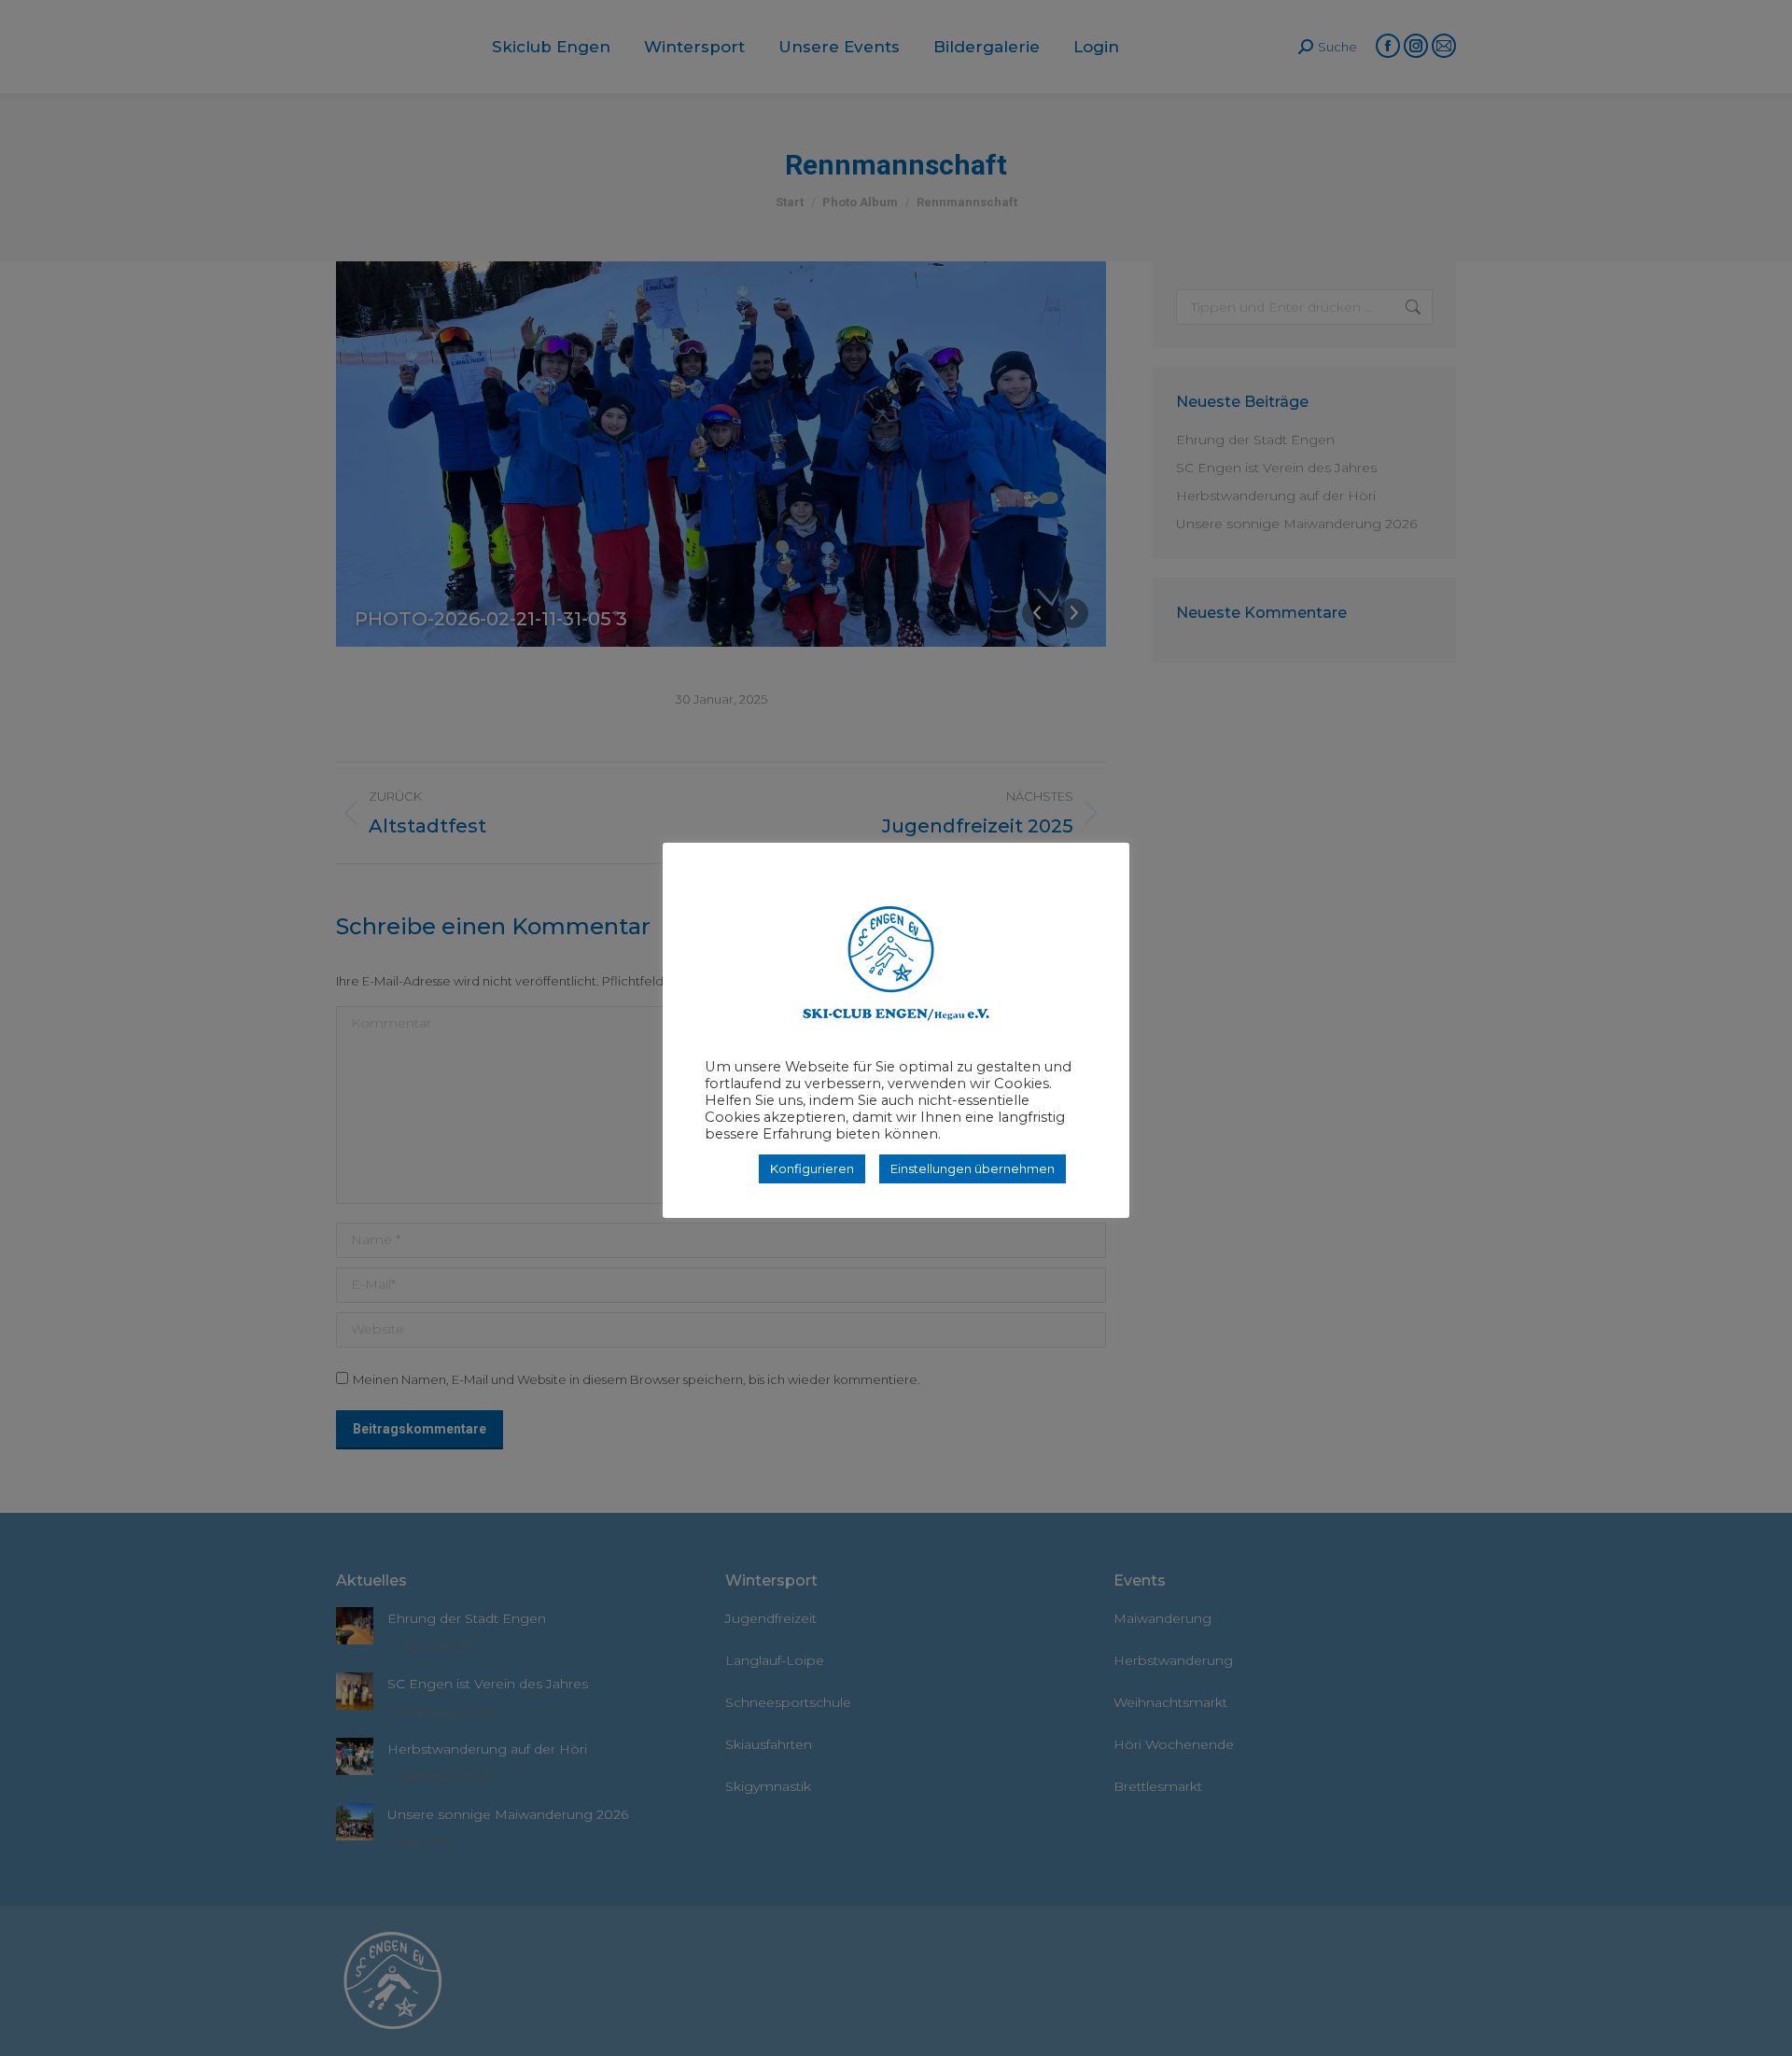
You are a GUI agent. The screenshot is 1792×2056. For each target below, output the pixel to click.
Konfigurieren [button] (812, 1168)
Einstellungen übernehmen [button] (973, 1168)
